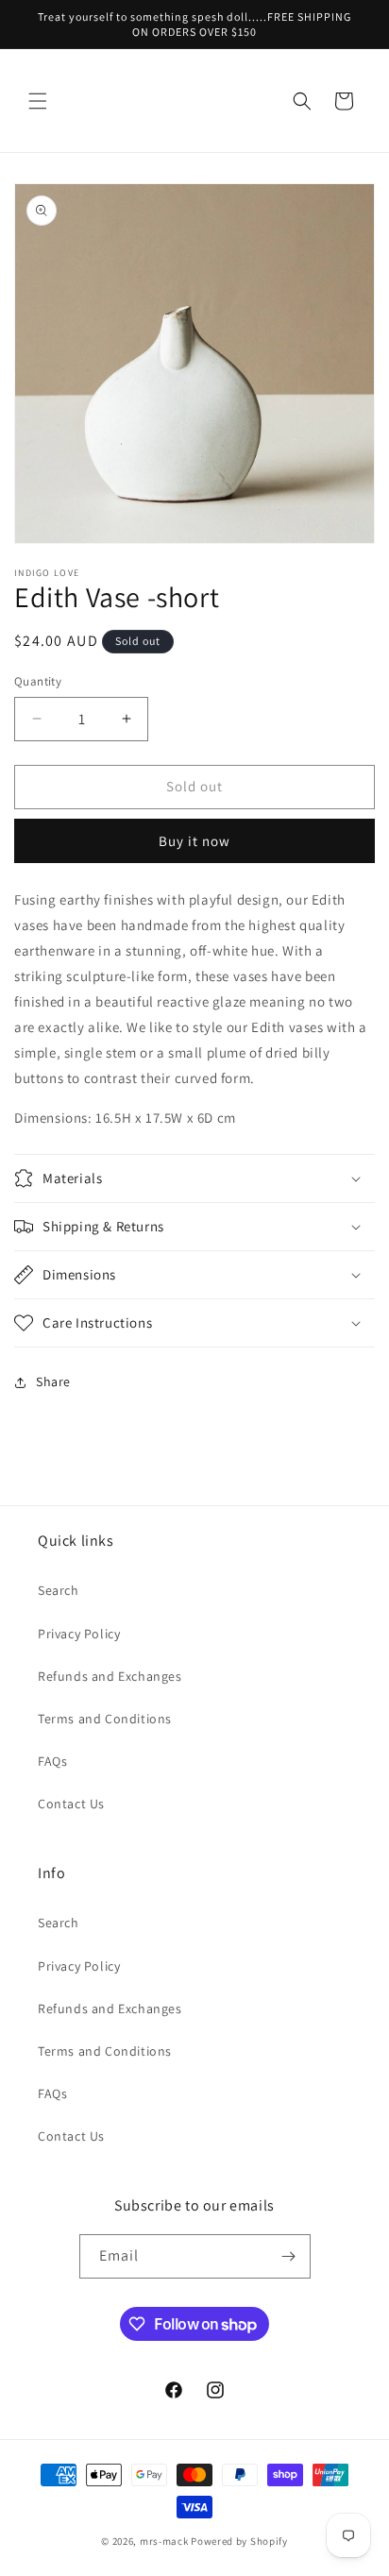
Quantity (38, 681)
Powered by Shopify (239, 2541)
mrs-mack (164, 2541)
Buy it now (194, 841)
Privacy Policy (79, 1634)
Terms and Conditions (105, 1719)
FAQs (52, 1761)
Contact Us (71, 1804)
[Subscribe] (289, 2256)
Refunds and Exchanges (110, 1676)
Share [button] (53, 1381)
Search (59, 1590)
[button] (38, 101)
